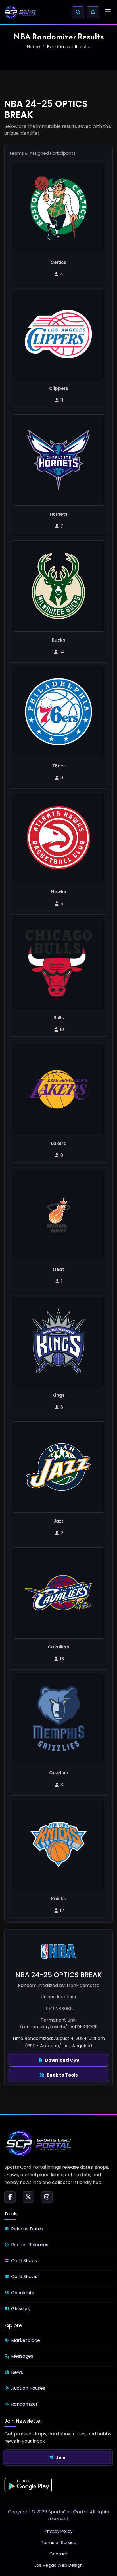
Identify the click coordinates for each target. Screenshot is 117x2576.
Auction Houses (28, 2388)
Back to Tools (62, 2075)
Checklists (23, 2293)
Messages (22, 2356)
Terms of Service (59, 2542)
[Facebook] (10, 2197)
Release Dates (27, 2229)
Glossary (21, 2309)
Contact (58, 2554)
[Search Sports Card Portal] (78, 12)
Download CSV (62, 2060)
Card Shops (24, 2261)
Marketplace (26, 2340)
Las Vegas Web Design (59, 2565)
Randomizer (24, 2404)
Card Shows (24, 2277)
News (17, 2372)
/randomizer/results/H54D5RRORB (59, 2027)
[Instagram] (47, 2197)
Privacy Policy (58, 2531)
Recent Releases (30, 2245)
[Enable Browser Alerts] (93, 12)
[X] (28, 2197)
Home (33, 47)
